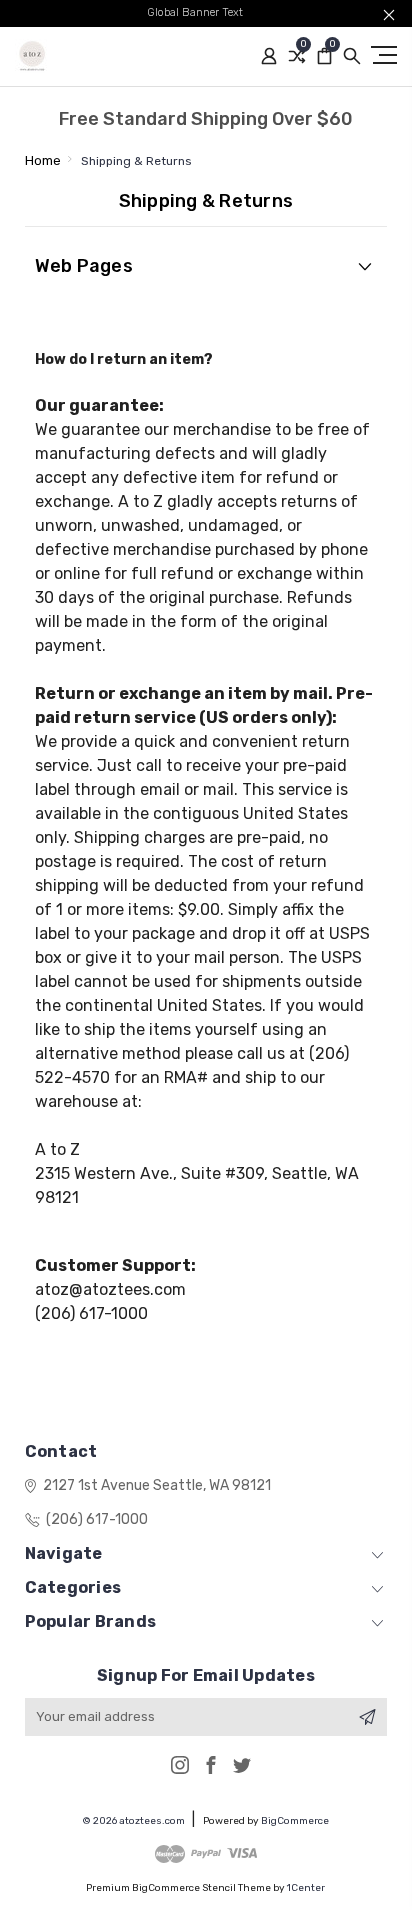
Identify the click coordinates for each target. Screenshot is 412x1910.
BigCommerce (295, 1821)
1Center (306, 1888)
